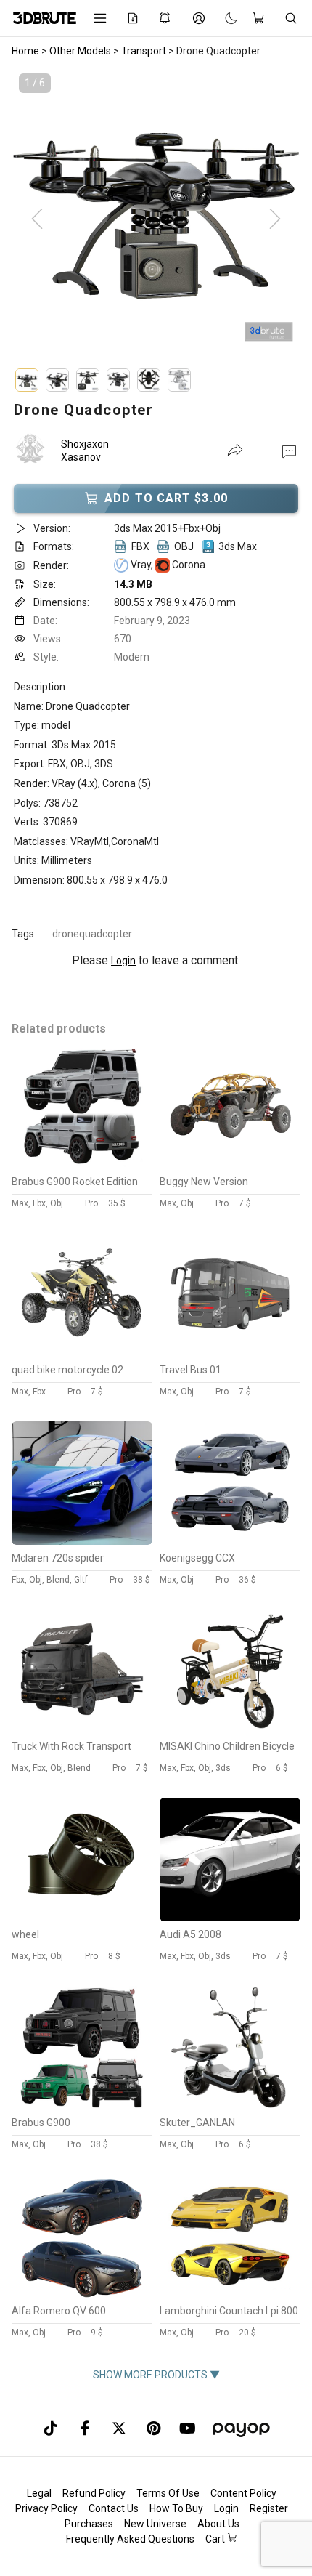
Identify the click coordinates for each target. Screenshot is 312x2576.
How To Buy (176, 2508)
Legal (39, 2493)
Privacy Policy (46, 2508)
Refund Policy (94, 2493)
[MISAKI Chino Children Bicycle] (230, 1729)
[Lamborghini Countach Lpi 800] (230, 2294)
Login (123, 961)
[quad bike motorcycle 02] (82, 1353)
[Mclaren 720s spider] (82, 1541)
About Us (218, 2524)
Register (269, 2508)
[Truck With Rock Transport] (82, 1729)
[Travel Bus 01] (230, 1353)
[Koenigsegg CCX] (230, 1541)
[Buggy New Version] (230, 1165)
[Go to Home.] (42, 18)
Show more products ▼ (156, 2375)
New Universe (155, 2524)
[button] (289, 451)
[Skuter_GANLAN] (230, 2106)
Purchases (89, 2524)
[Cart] (261, 18)
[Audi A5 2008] (230, 1918)
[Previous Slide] (37, 219)
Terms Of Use (168, 2493)
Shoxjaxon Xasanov (85, 451)
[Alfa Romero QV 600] (82, 2294)
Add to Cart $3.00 (166, 498)
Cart (216, 2539)
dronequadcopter (92, 934)
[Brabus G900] (82, 2106)
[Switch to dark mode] (224, 18)
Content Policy (243, 2493)
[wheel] (82, 1918)
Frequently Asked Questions (130, 2539)
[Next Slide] (275, 219)
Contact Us (114, 2508)
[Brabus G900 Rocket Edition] (82, 1165)
